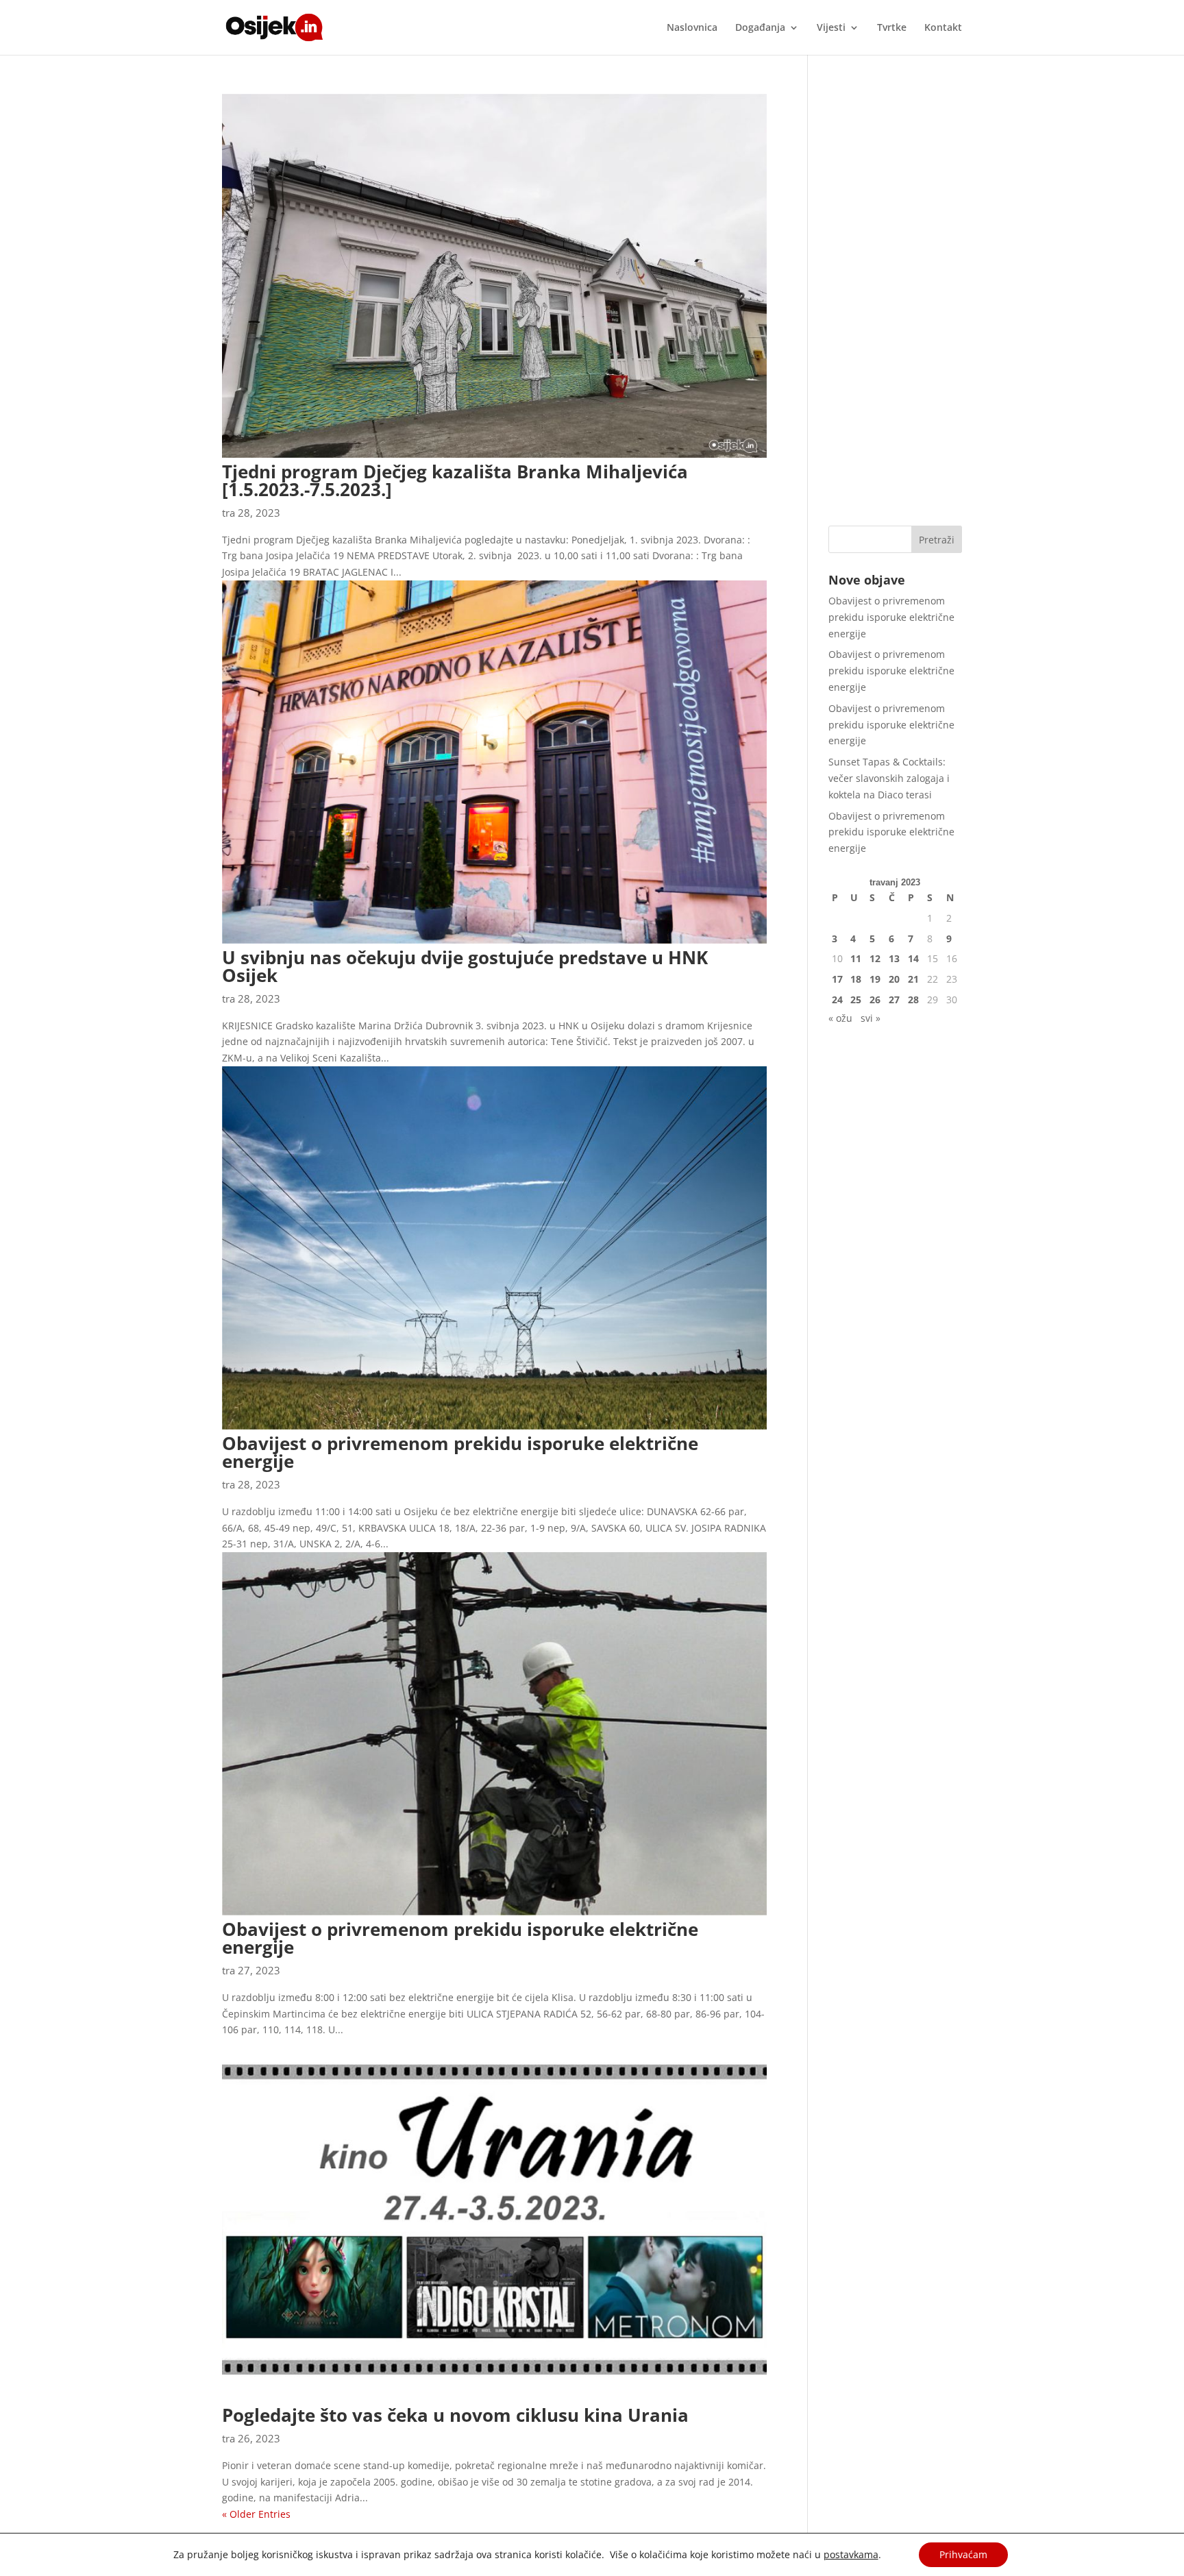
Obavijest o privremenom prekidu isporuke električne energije (460, 1452)
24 (837, 999)
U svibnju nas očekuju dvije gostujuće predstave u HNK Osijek (465, 966)
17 (837, 979)
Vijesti (831, 28)
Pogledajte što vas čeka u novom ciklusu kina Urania (455, 2415)
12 (875, 958)
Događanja (760, 28)
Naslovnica (692, 28)
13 (894, 958)
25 (856, 999)
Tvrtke (892, 28)
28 (913, 999)
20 (894, 979)
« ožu (840, 1018)
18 (856, 979)
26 (875, 999)
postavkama (851, 2555)
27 (894, 999)
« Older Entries (256, 2514)
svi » (871, 1018)
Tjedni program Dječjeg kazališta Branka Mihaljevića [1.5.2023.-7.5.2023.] (455, 480)
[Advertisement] (895, 299)
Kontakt (943, 28)
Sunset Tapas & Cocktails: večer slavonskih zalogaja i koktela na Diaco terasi (889, 778)
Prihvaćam (963, 2554)
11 (856, 958)
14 (913, 958)
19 (875, 979)
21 (913, 979)
